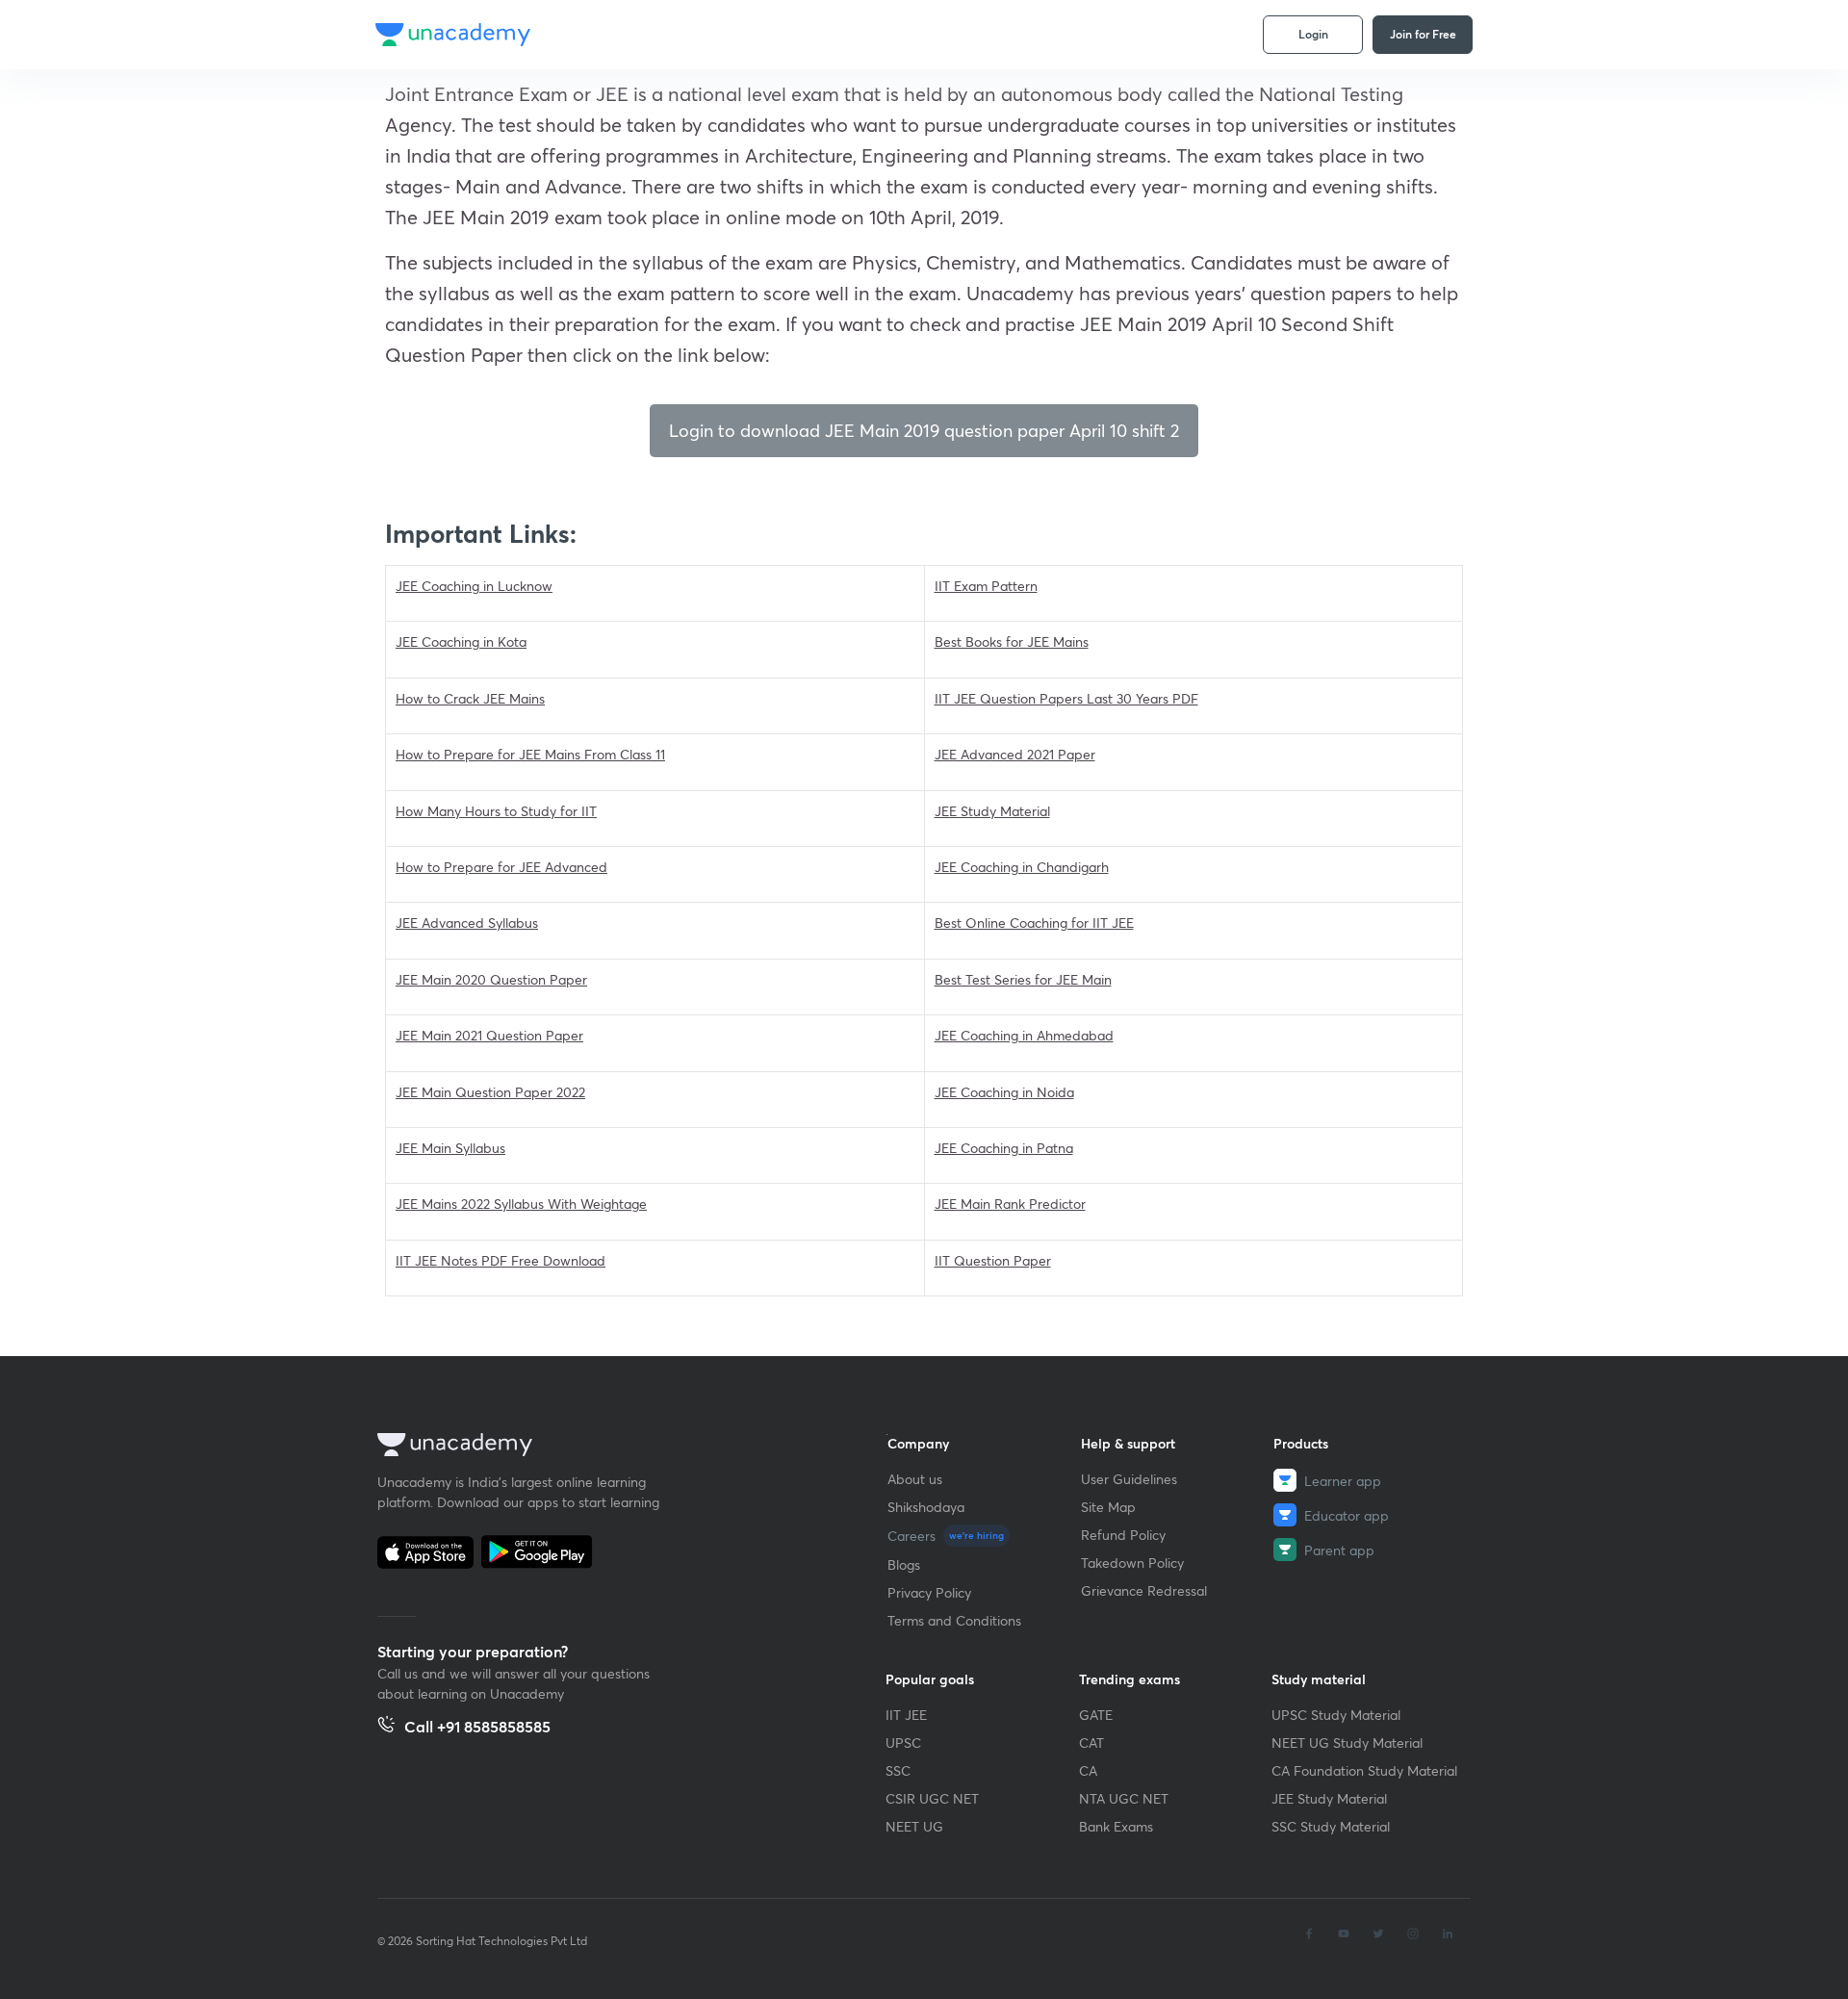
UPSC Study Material (1336, 1715)
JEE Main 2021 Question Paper (489, 1035)
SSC (898, 1770)
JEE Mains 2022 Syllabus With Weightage (521, 1204)
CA (1088, 1770)
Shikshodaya (926, 1507)
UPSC (903, 1743)
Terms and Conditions (954, 1620)
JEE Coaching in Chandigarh (1022, 867)
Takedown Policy (1132, 1563)
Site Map (1108, 1507)
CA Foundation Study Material (1364, 1770)
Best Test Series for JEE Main (1023, 979)
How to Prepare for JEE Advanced (501, 867)
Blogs (904, 1564)
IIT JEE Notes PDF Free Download (500, 1260)
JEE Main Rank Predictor (1010, 1204)
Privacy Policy (929, 1592)
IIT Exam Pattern (986, 586)
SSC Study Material (1331, 1826)
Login (1313, 34)
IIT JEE (906, 1715)
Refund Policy (1123, 1535)
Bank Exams (1116, 1826)
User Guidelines (1129, 1479)
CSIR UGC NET (932, 1798)
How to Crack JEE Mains (470, 698)
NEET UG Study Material (1347, 1743)
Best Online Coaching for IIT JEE (1034, 923)
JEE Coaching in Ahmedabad (1024, 1035)
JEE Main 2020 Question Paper (491, 979)
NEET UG (914, 1826)
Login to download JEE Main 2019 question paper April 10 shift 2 (924, 430)
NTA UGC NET (1124, 1798)
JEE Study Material (992, 811)
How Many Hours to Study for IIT (496, 811)
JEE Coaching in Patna (1004, 1148)
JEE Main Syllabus (450, 1148)
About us (915, 1479)
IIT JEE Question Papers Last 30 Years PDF (1066, 698)
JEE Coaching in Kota (461, 641)
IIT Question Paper (993, 1260)
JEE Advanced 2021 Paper (1015, 754)
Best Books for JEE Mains (1012, 641)
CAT (1091, 1743)
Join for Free (1423, 34)
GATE (1096, 1715)
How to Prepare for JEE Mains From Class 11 (530, 754)
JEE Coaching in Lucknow (474, 586)
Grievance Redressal (1144, 1590)
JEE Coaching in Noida (1004, 1092)
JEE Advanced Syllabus (467, 923)
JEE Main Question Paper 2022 (490, 1092)
